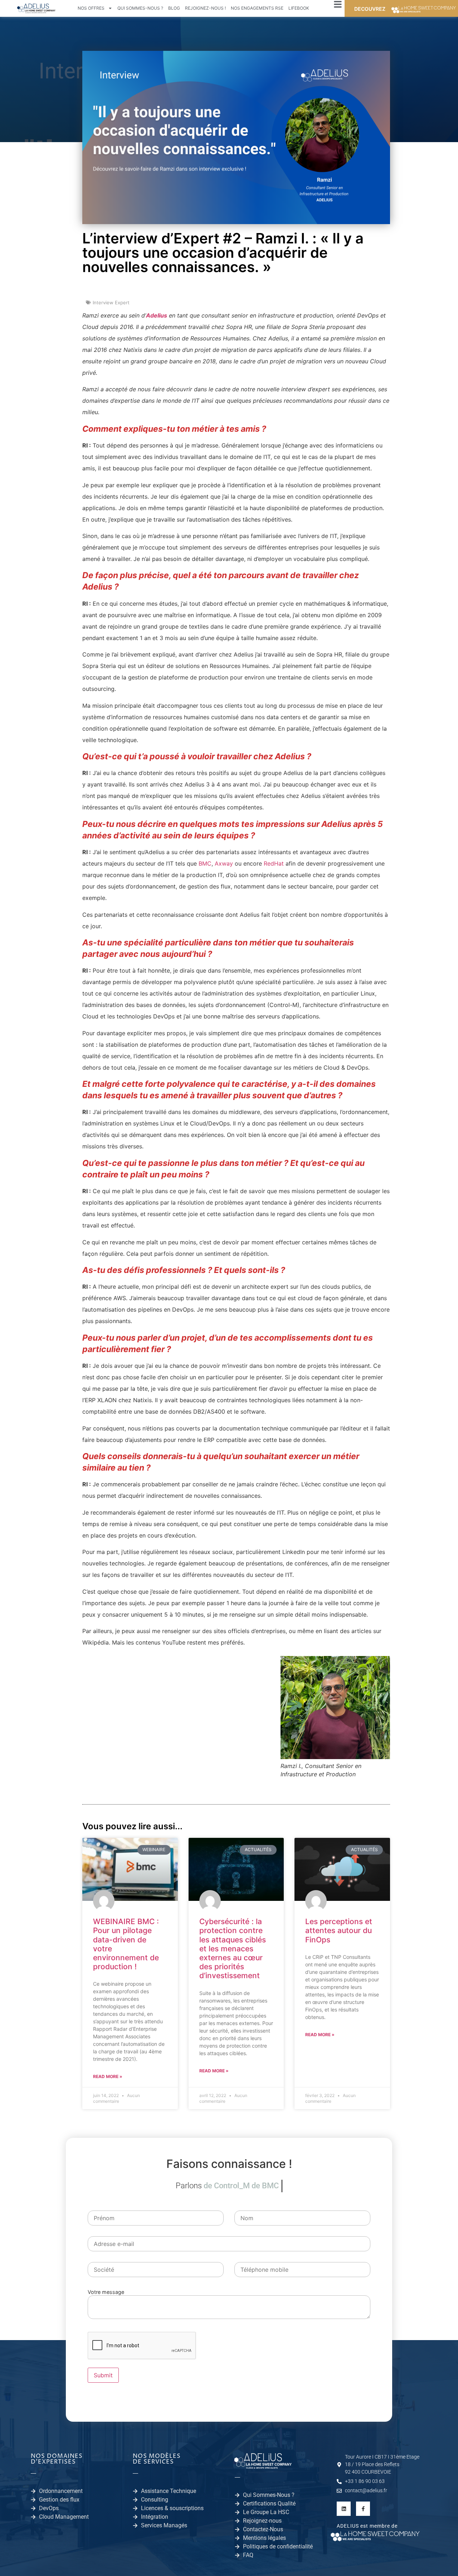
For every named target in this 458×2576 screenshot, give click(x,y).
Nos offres (91, 8)
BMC (205, 863)
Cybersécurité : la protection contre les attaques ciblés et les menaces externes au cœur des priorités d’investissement (233, 1948)
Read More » (108, 2076)
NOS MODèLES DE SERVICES (157, 2459)
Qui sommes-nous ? (140, 8)
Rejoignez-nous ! (205, 8)
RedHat (274, 863)
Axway (224, 863)
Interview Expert (111, 302)
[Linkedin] (344, 2509)
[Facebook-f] (363, 2509)
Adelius (157, 315)
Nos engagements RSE (257, 8)
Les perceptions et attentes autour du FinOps (339, 1930)
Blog (174, 8)
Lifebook (299, 8)
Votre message (106, 2292)
